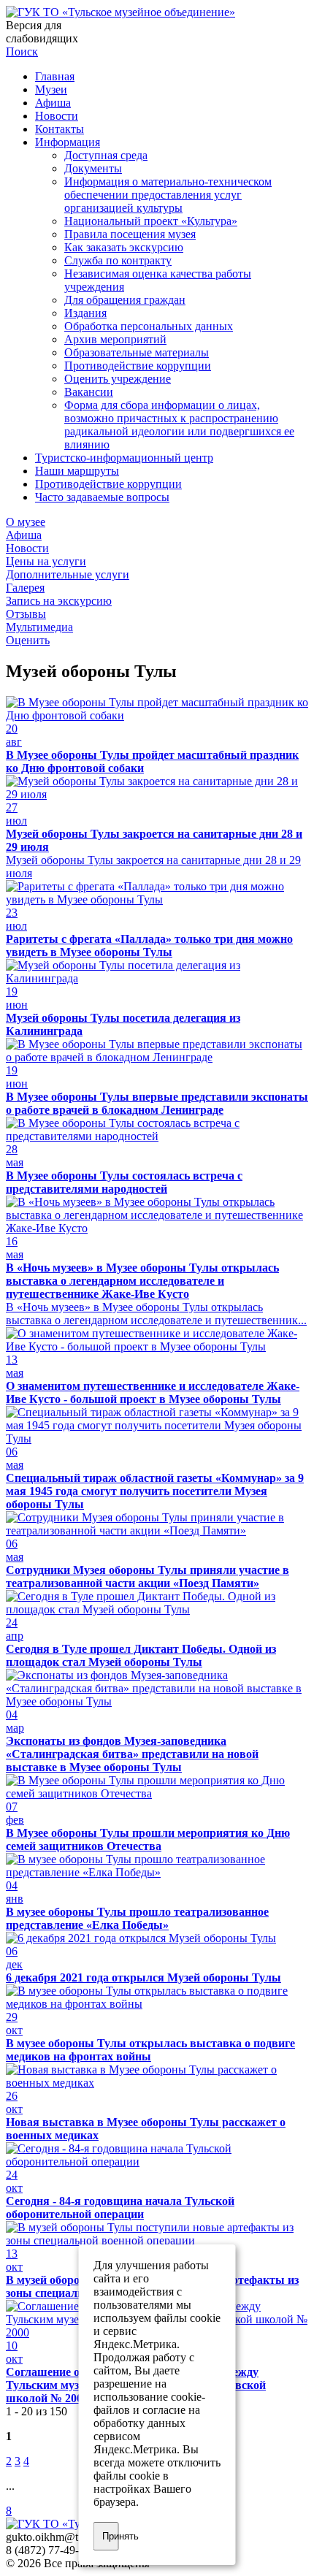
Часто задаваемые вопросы (102, 497)
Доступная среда (106, 155)
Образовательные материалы (137, 352)
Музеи (51, 89)
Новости (57, 116)
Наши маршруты (77, 471)
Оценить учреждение (118, 379)
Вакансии (89, 392)
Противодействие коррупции (138, 366)
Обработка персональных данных (149, 326)
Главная (55, 76)
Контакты (60, 129)
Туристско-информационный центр (124, 458)
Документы (93, 168)
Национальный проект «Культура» (151, 221)
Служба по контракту (118, 260)
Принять (111, 2536)
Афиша (53, 103)
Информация (68, 142)
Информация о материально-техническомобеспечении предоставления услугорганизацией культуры (168, 195)
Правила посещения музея (130, 234)
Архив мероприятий (115, 339)
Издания (85, 313)
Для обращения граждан (125, 300)
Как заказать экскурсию (124, 247)
